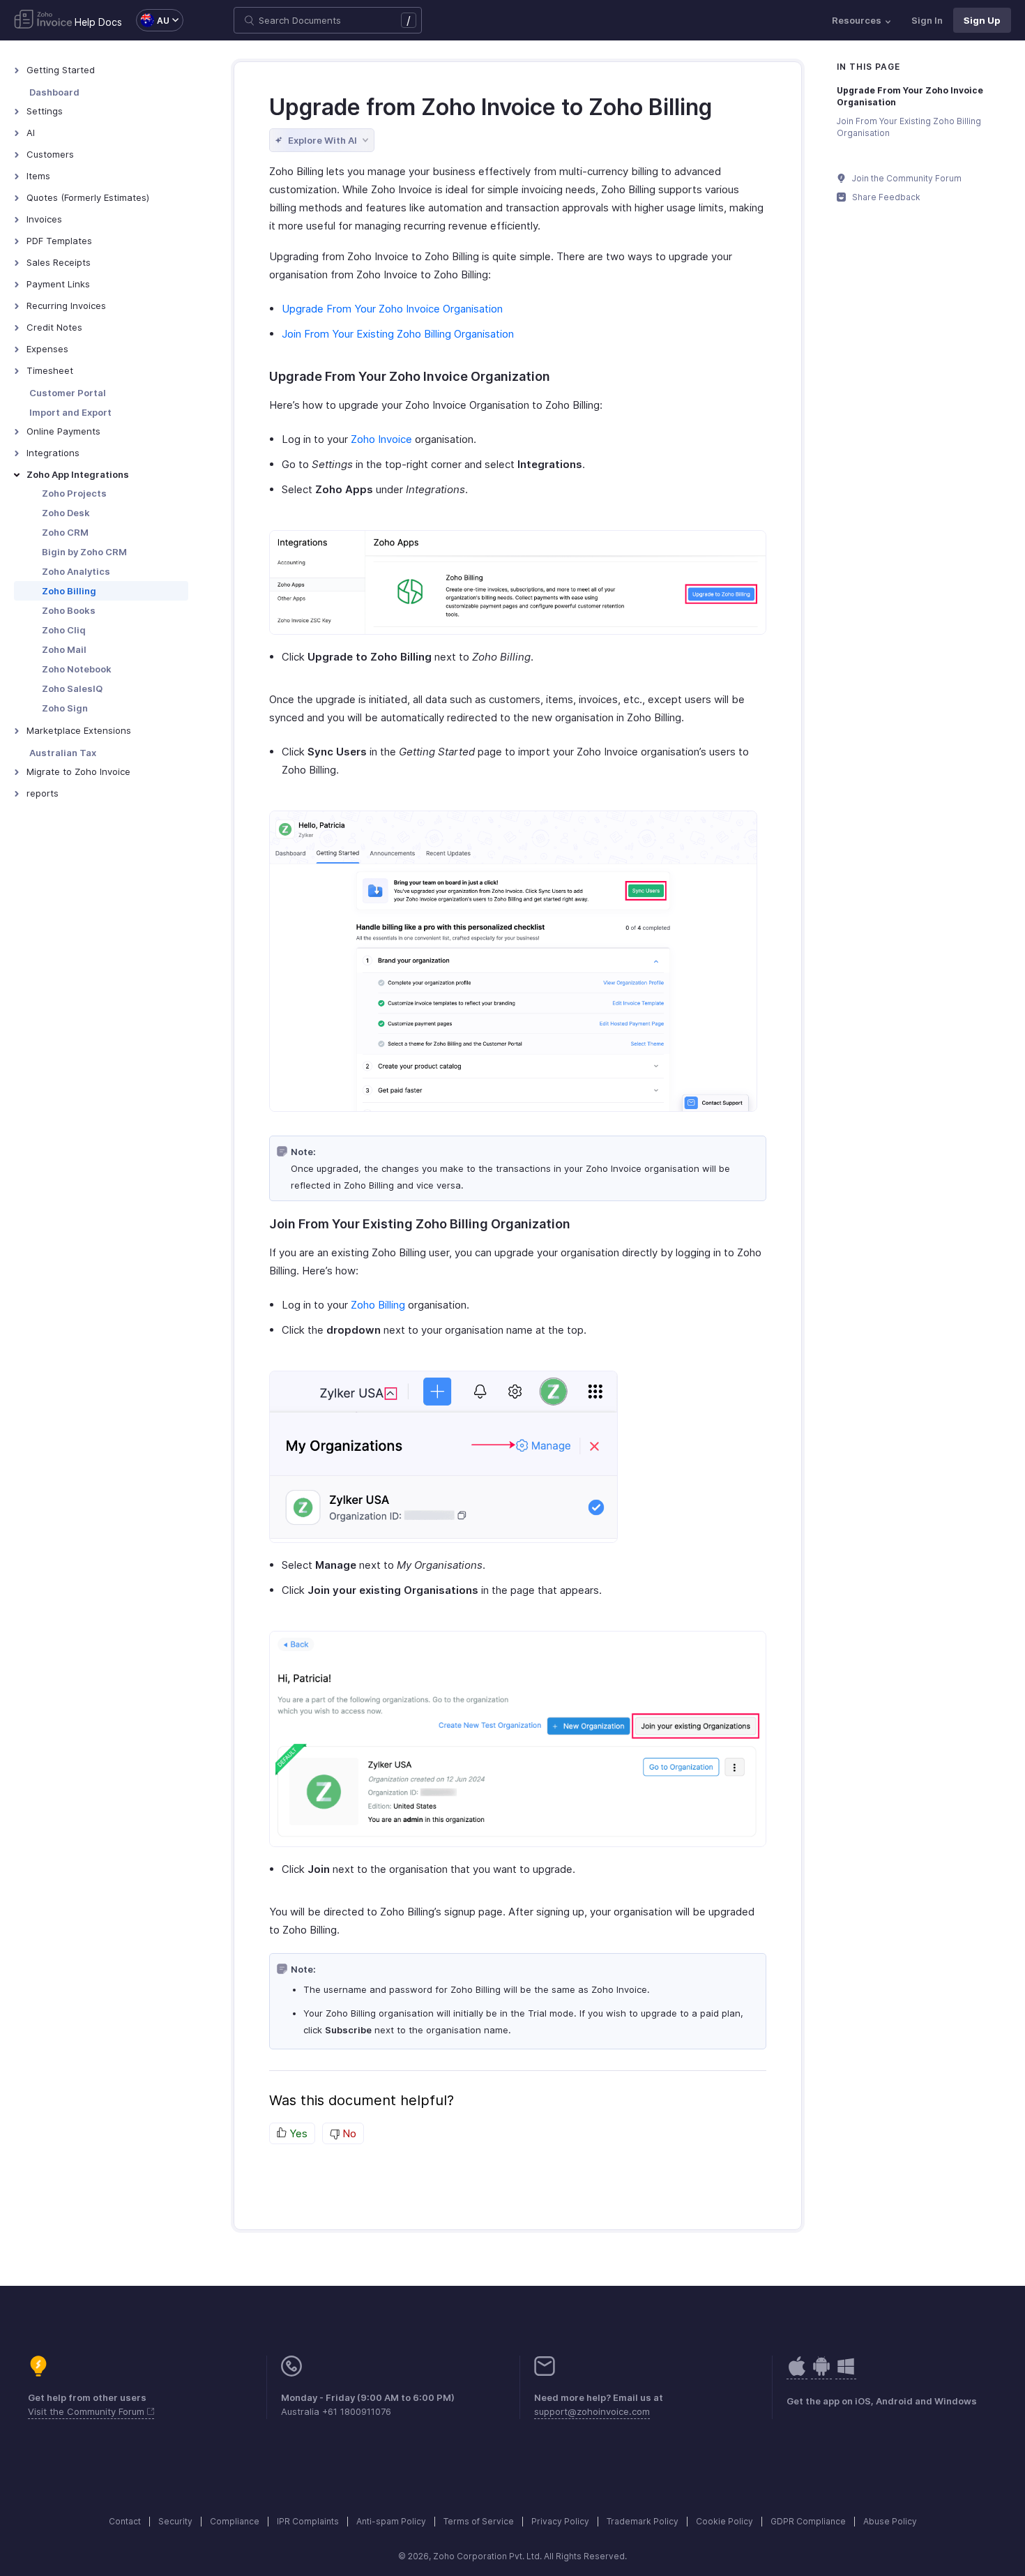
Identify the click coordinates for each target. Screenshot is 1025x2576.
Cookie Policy (724, 2521)
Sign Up (982, 20)
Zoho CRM (65, 532)
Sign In (927, 20)
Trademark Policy (643, 2521)
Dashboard (54, 92)
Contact (125, 2521)
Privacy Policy (560, 2521)
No (348, 2133)
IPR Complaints (308, 2521)
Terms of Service (479, 2521)
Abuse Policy (890, 2521)
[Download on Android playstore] (797, 2373)
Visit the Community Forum (88, 2411)
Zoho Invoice (381, 439)
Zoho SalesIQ (72, 688)
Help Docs (98, 22)
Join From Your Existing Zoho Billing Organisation (398, 334)
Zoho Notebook (77, 669)
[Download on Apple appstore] (821, 2373)
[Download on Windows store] (846, 2373)
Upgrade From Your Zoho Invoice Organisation (392, 309)
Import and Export (70, 412)
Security (175, 2521)
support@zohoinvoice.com (592, 2411)
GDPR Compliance (808, 2521)
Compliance (235, 2521)
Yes (297, 2133)
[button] (153, 20)
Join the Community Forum (906, 178)
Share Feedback (885, 197)
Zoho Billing (69, 591)
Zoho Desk (66, 513)
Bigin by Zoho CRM (84, 552)
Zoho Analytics (76, 571)
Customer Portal (68, 393)
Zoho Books (69, 610)
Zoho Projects (74, 493)
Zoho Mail (64, 649)
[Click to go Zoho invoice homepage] (43, 20)
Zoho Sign (65, 708)
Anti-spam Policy (391, 2521)
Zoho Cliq (64, 630)
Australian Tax (63, 753)
